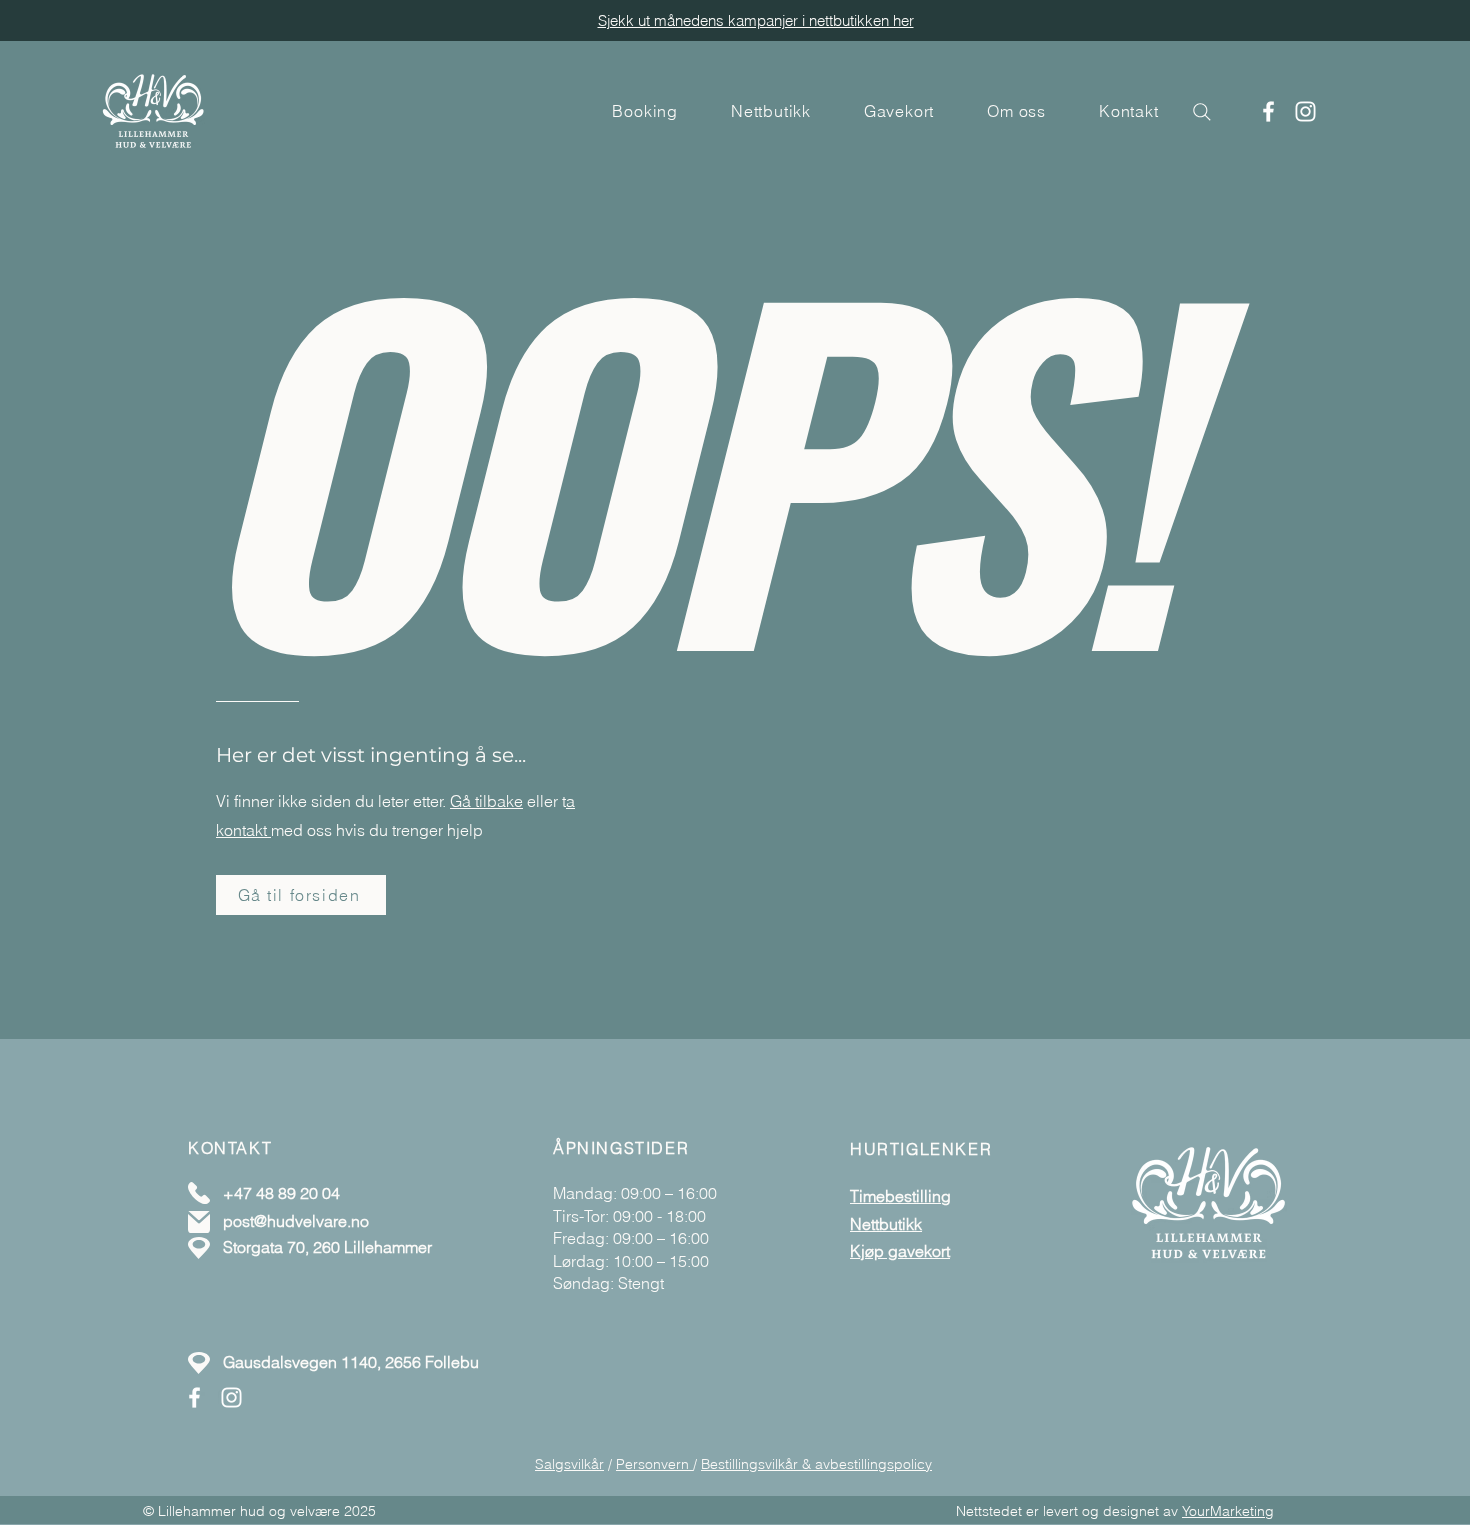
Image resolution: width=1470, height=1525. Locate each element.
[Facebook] (1268, 111)
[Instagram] (1305, 111)
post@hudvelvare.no (296, 1221)
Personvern (654, 1464)
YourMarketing (1228, 1511)
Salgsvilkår (569, 1464)
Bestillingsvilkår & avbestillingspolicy (816, 1464)
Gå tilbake (486, 801)
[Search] (1202, 112)
